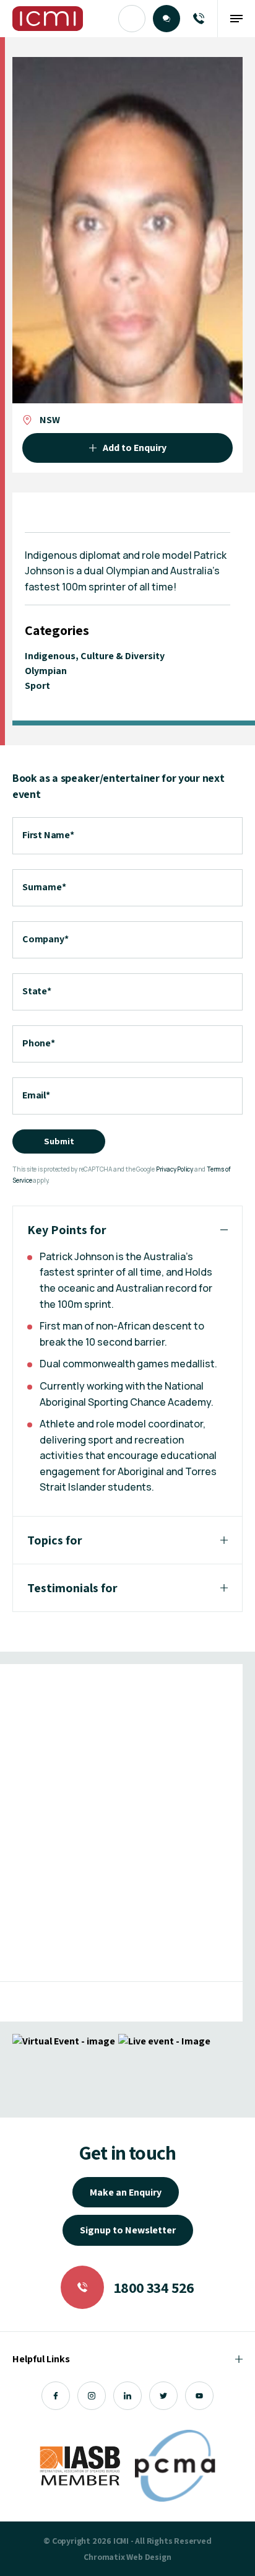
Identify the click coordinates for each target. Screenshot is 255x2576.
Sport (37, 686)
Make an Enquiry (126, 2192)
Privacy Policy (175, 1169)
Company (45, 939)
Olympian (46, 671)
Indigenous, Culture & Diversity (95, 656)
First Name (48, 835)
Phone (39, 1043)
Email (36, 1095)
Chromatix (104, 2557)
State (37, 991)
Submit (59, 1141)
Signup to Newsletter (128, 2230)
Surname (44, 887)
